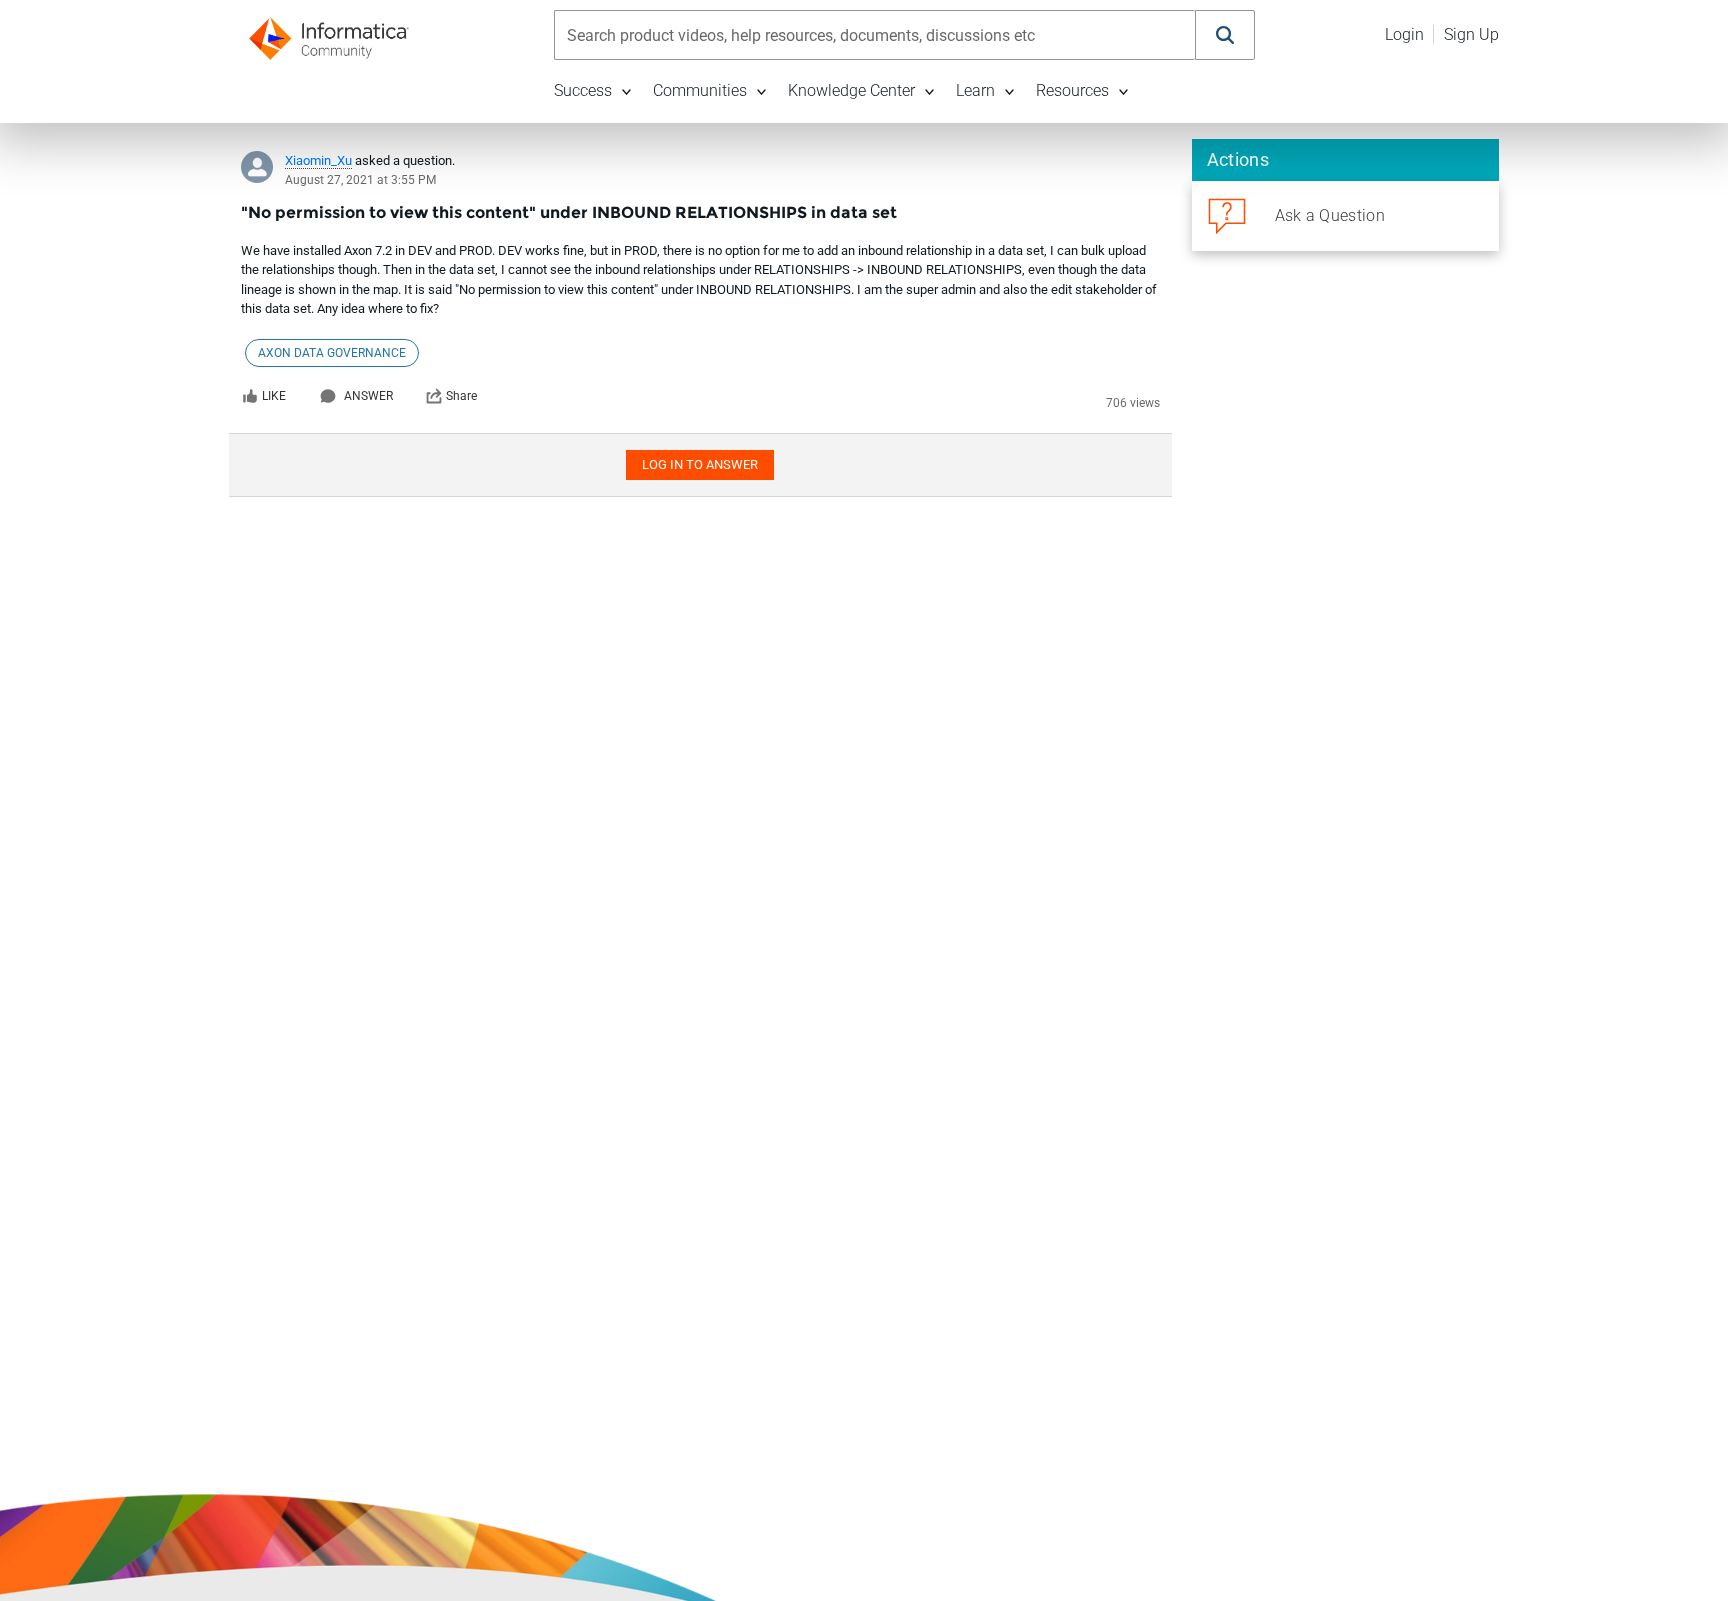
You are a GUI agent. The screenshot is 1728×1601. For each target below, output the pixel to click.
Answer (368, 396)
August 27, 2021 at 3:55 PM (360, 180)
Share (461, 396)
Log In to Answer (700, 464)
